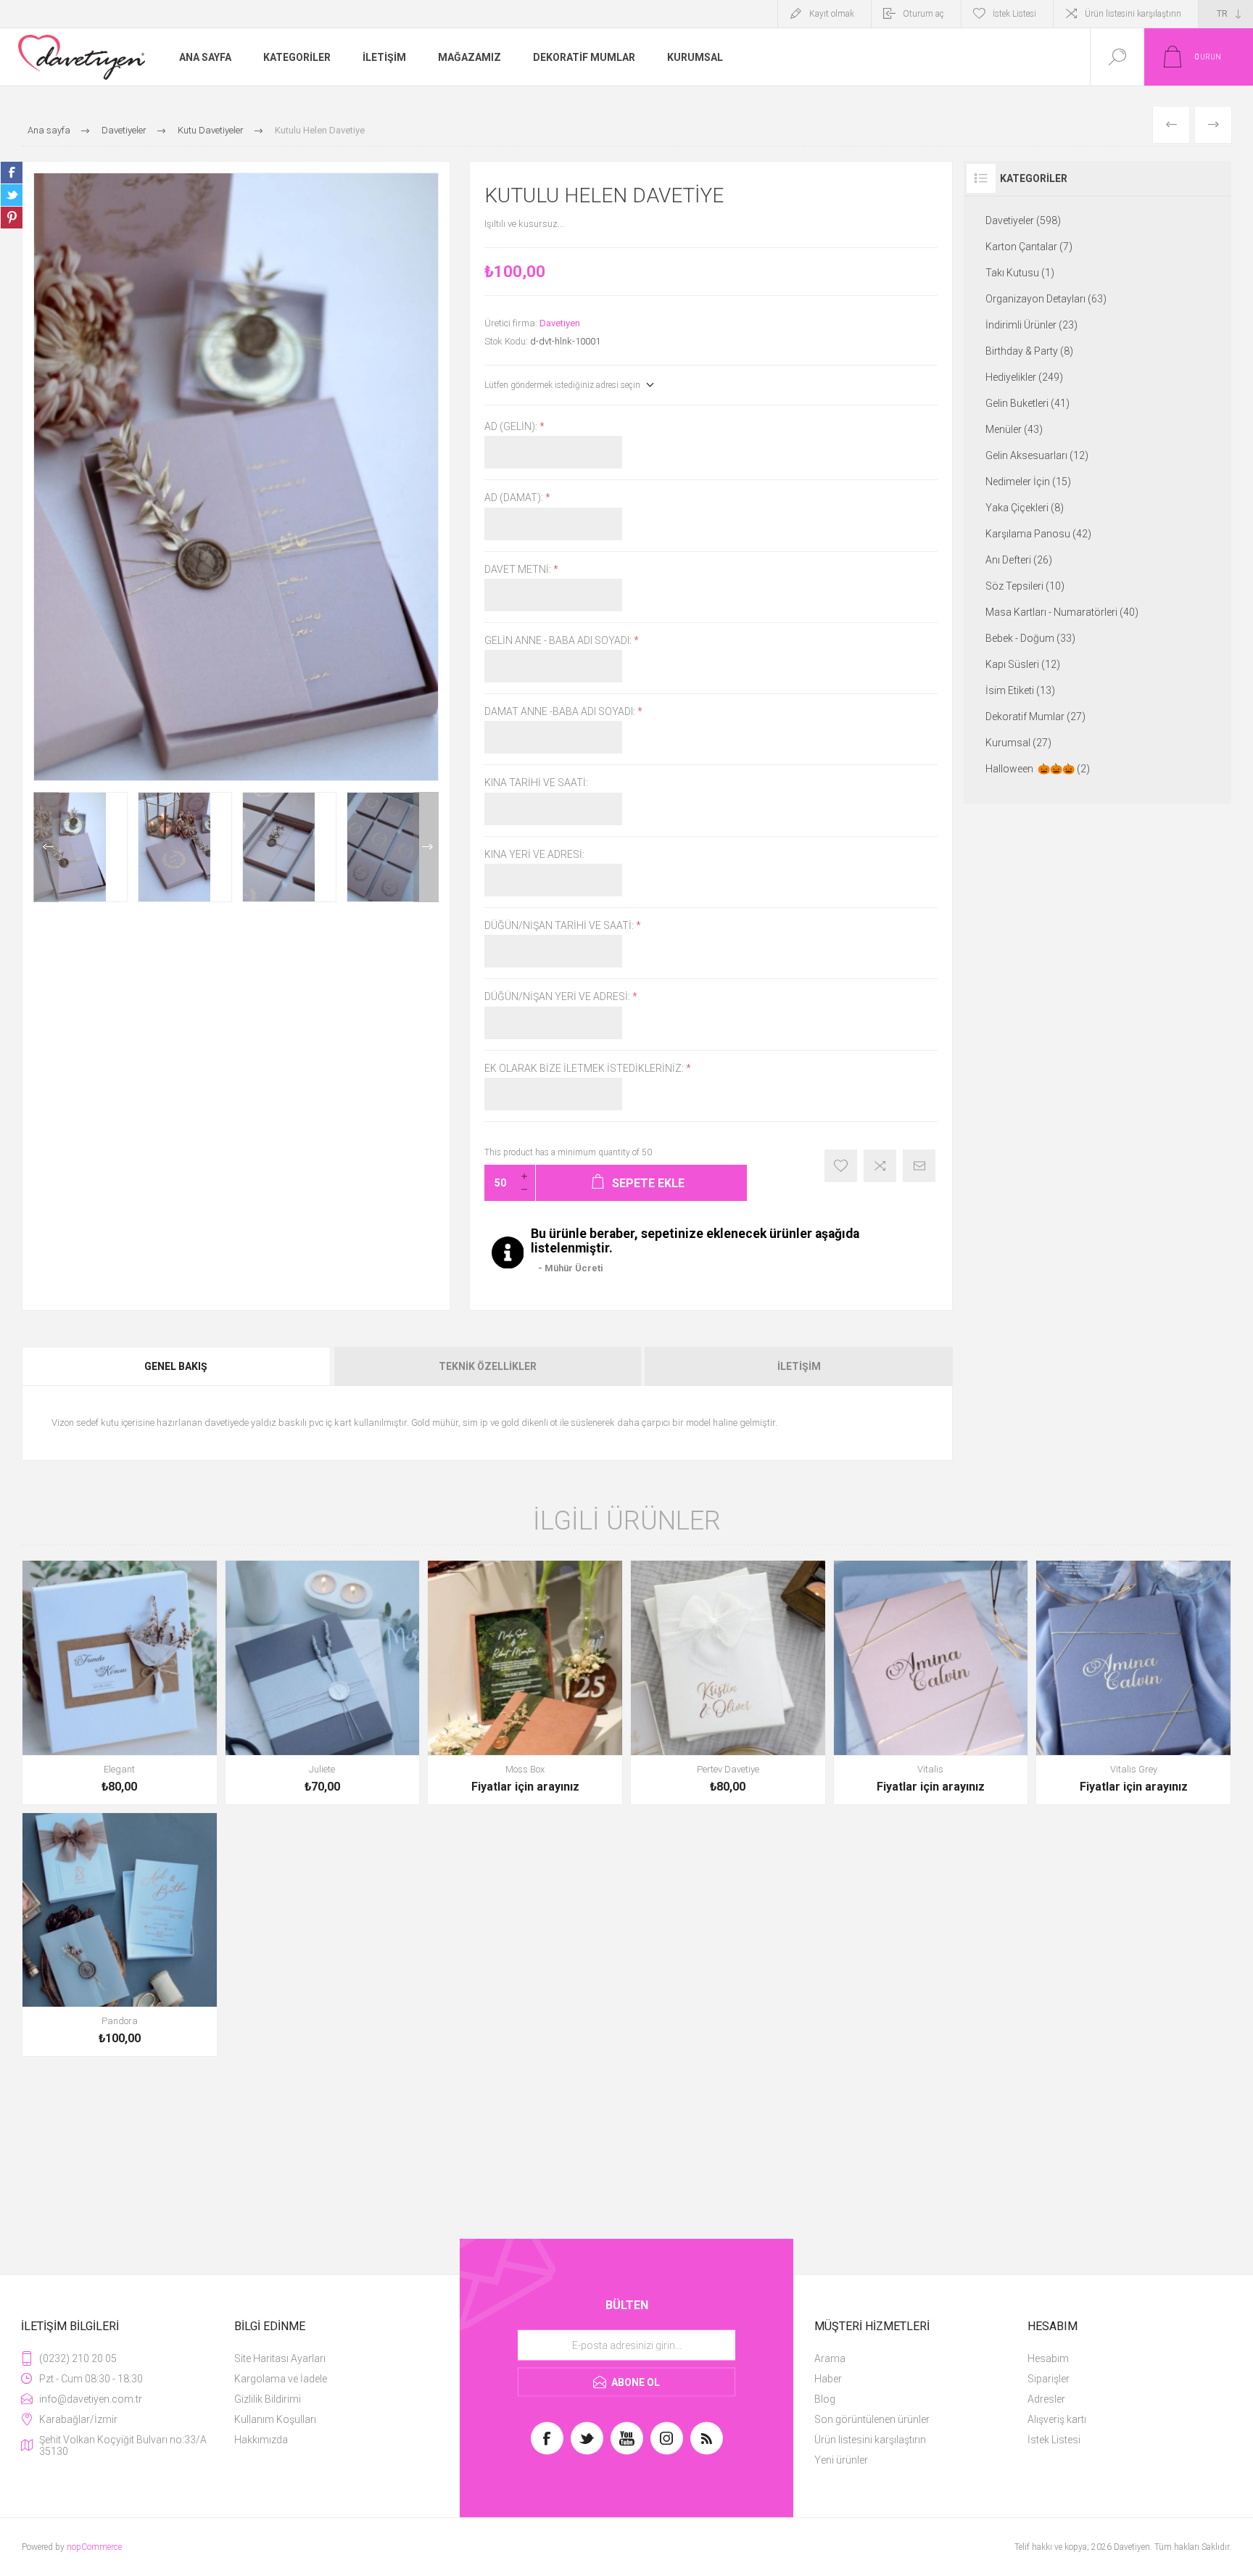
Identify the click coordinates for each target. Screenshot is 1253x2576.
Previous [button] (46, 847)
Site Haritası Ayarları (280, 2358)
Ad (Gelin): (512, 426)
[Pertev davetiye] (728, 1683)
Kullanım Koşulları (275, 2419)
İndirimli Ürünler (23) (1031, 325)
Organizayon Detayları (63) (1046, 299)
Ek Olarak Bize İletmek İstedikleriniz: (585, 1068)
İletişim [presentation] (799, 1366)
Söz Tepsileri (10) (1025, 586)
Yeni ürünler (841, 2460)
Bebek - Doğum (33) (1030, 638)
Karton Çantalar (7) (1029, 247)
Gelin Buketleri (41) (1027, 403)
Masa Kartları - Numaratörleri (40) (1062, 612)
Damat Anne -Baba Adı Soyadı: (561, 711)
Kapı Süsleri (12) (1023, 664)
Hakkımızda (261, 2440)
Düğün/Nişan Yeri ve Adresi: (558, 997)
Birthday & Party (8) (1029, 351)
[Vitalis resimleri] (931, 1683)
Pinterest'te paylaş (12, 218)
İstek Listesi (1054, 2440)
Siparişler (1049, 2379)
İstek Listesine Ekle (841, 1166)
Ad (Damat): (515, 498)
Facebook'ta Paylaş (12, 173)
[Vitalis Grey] (1133, 1683)
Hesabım (1048, 2358)
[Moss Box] (525, 1683)
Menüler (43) (1014, 429)
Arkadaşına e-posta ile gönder (919, 1166)
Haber (828, 2379)
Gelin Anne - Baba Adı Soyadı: (559, 640)
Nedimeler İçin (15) (1028, 482)
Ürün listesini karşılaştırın (1133, 14)
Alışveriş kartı (1057, 2419)
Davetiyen (560, 323)
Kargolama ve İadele (281, 2379)
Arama (830, 2358)
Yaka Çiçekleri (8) (1025, 508)
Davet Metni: (519, 569)
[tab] (177, 1366)
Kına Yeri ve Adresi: (534, 854)
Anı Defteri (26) (1019, 560)
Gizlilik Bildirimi (268, 2399)
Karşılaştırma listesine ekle (880, 1166)
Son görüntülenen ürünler (872, 2419)
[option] (80, 847)
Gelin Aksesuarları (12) (1037, 455)
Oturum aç (923, 14)
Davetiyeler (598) (1023, 220)
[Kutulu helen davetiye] (80, 847)
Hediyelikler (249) (1024, 377)
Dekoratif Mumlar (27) (1035, 717)
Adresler (1046, 2399)
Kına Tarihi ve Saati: (536, 783)
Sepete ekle (103, 1765)
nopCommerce (94, 2547)
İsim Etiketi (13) (1020, 690)
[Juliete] (323, 1683)
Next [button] (426, 847)
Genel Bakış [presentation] (176, 1366)
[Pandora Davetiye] (120, 1935)
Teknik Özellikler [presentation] (488, 1366)
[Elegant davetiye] (120, 1683)
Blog (825, 2399)
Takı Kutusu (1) (1020, 273)
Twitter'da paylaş (12, 195)
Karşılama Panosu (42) (1038, 534)
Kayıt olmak (832, 14)
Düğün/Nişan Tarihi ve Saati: (560, 925)
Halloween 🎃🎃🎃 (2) (1038, 769)
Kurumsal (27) (1018, 743)
